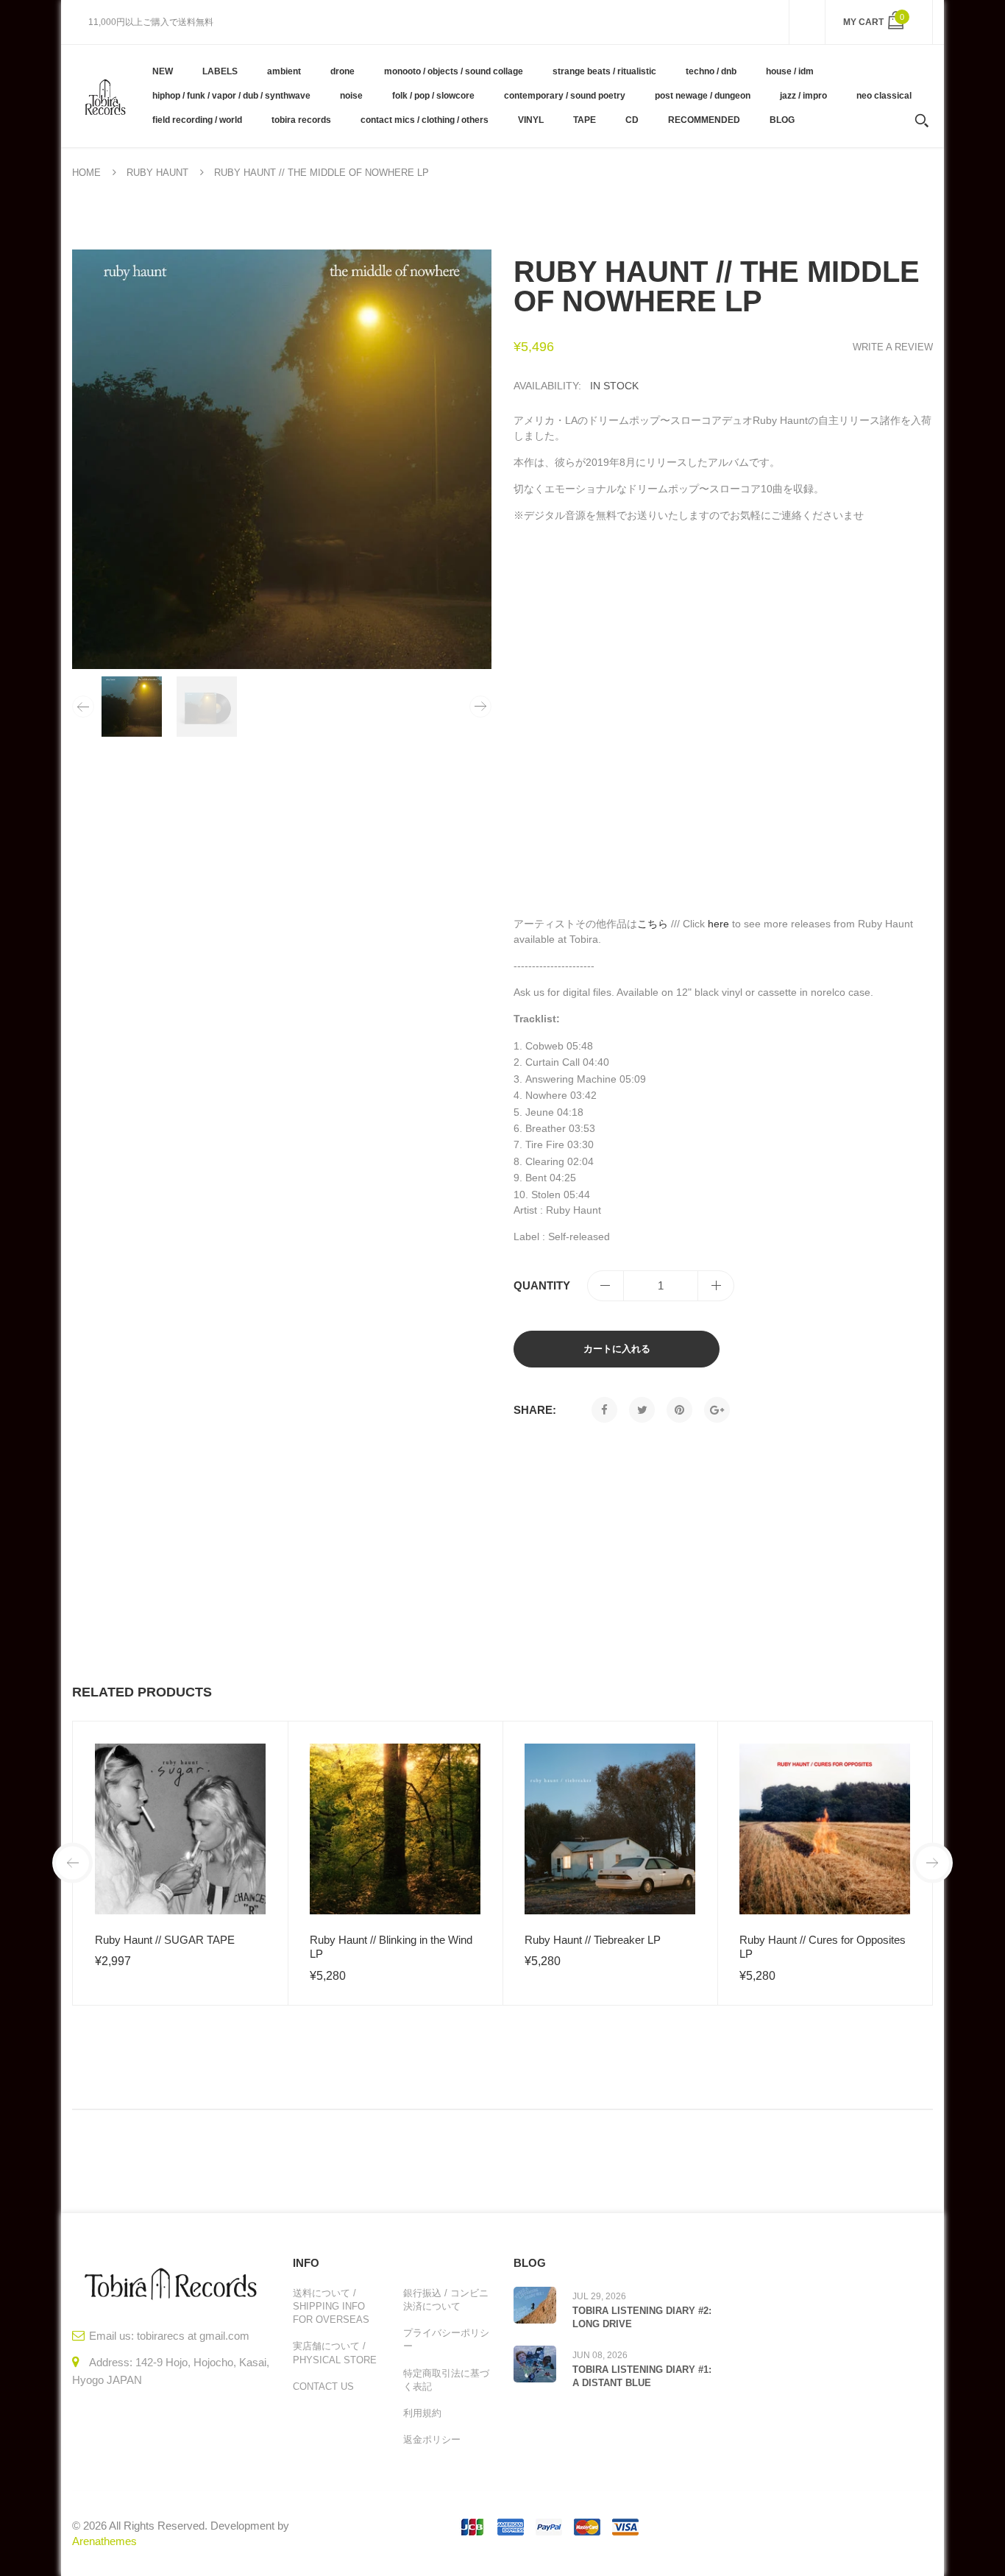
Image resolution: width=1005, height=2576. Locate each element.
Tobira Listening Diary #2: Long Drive (642, 2317)
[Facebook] (604, 1410)
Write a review (893, 347)
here (718, 924)
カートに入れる (617, 1349)
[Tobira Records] (105, 96)
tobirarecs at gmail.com (193, 2336)
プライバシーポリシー (446, 2339)
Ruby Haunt (157, 173)
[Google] (717, 1410)
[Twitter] (642, 1410)
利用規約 (422, 2413)
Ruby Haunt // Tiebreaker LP (593, 1940)
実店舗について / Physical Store (335, 2353)
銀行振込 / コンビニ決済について (446, 2300)
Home (86, 173)
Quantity (542, 1285)
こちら (653, 924)
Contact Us (323, 2386)
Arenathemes (104, 2541)
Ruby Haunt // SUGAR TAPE (165, 1940)
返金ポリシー (432, 2439)
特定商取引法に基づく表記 (446, 2380)
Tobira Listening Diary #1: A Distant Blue (642, 2376)
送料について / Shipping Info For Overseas (331, 2306)
